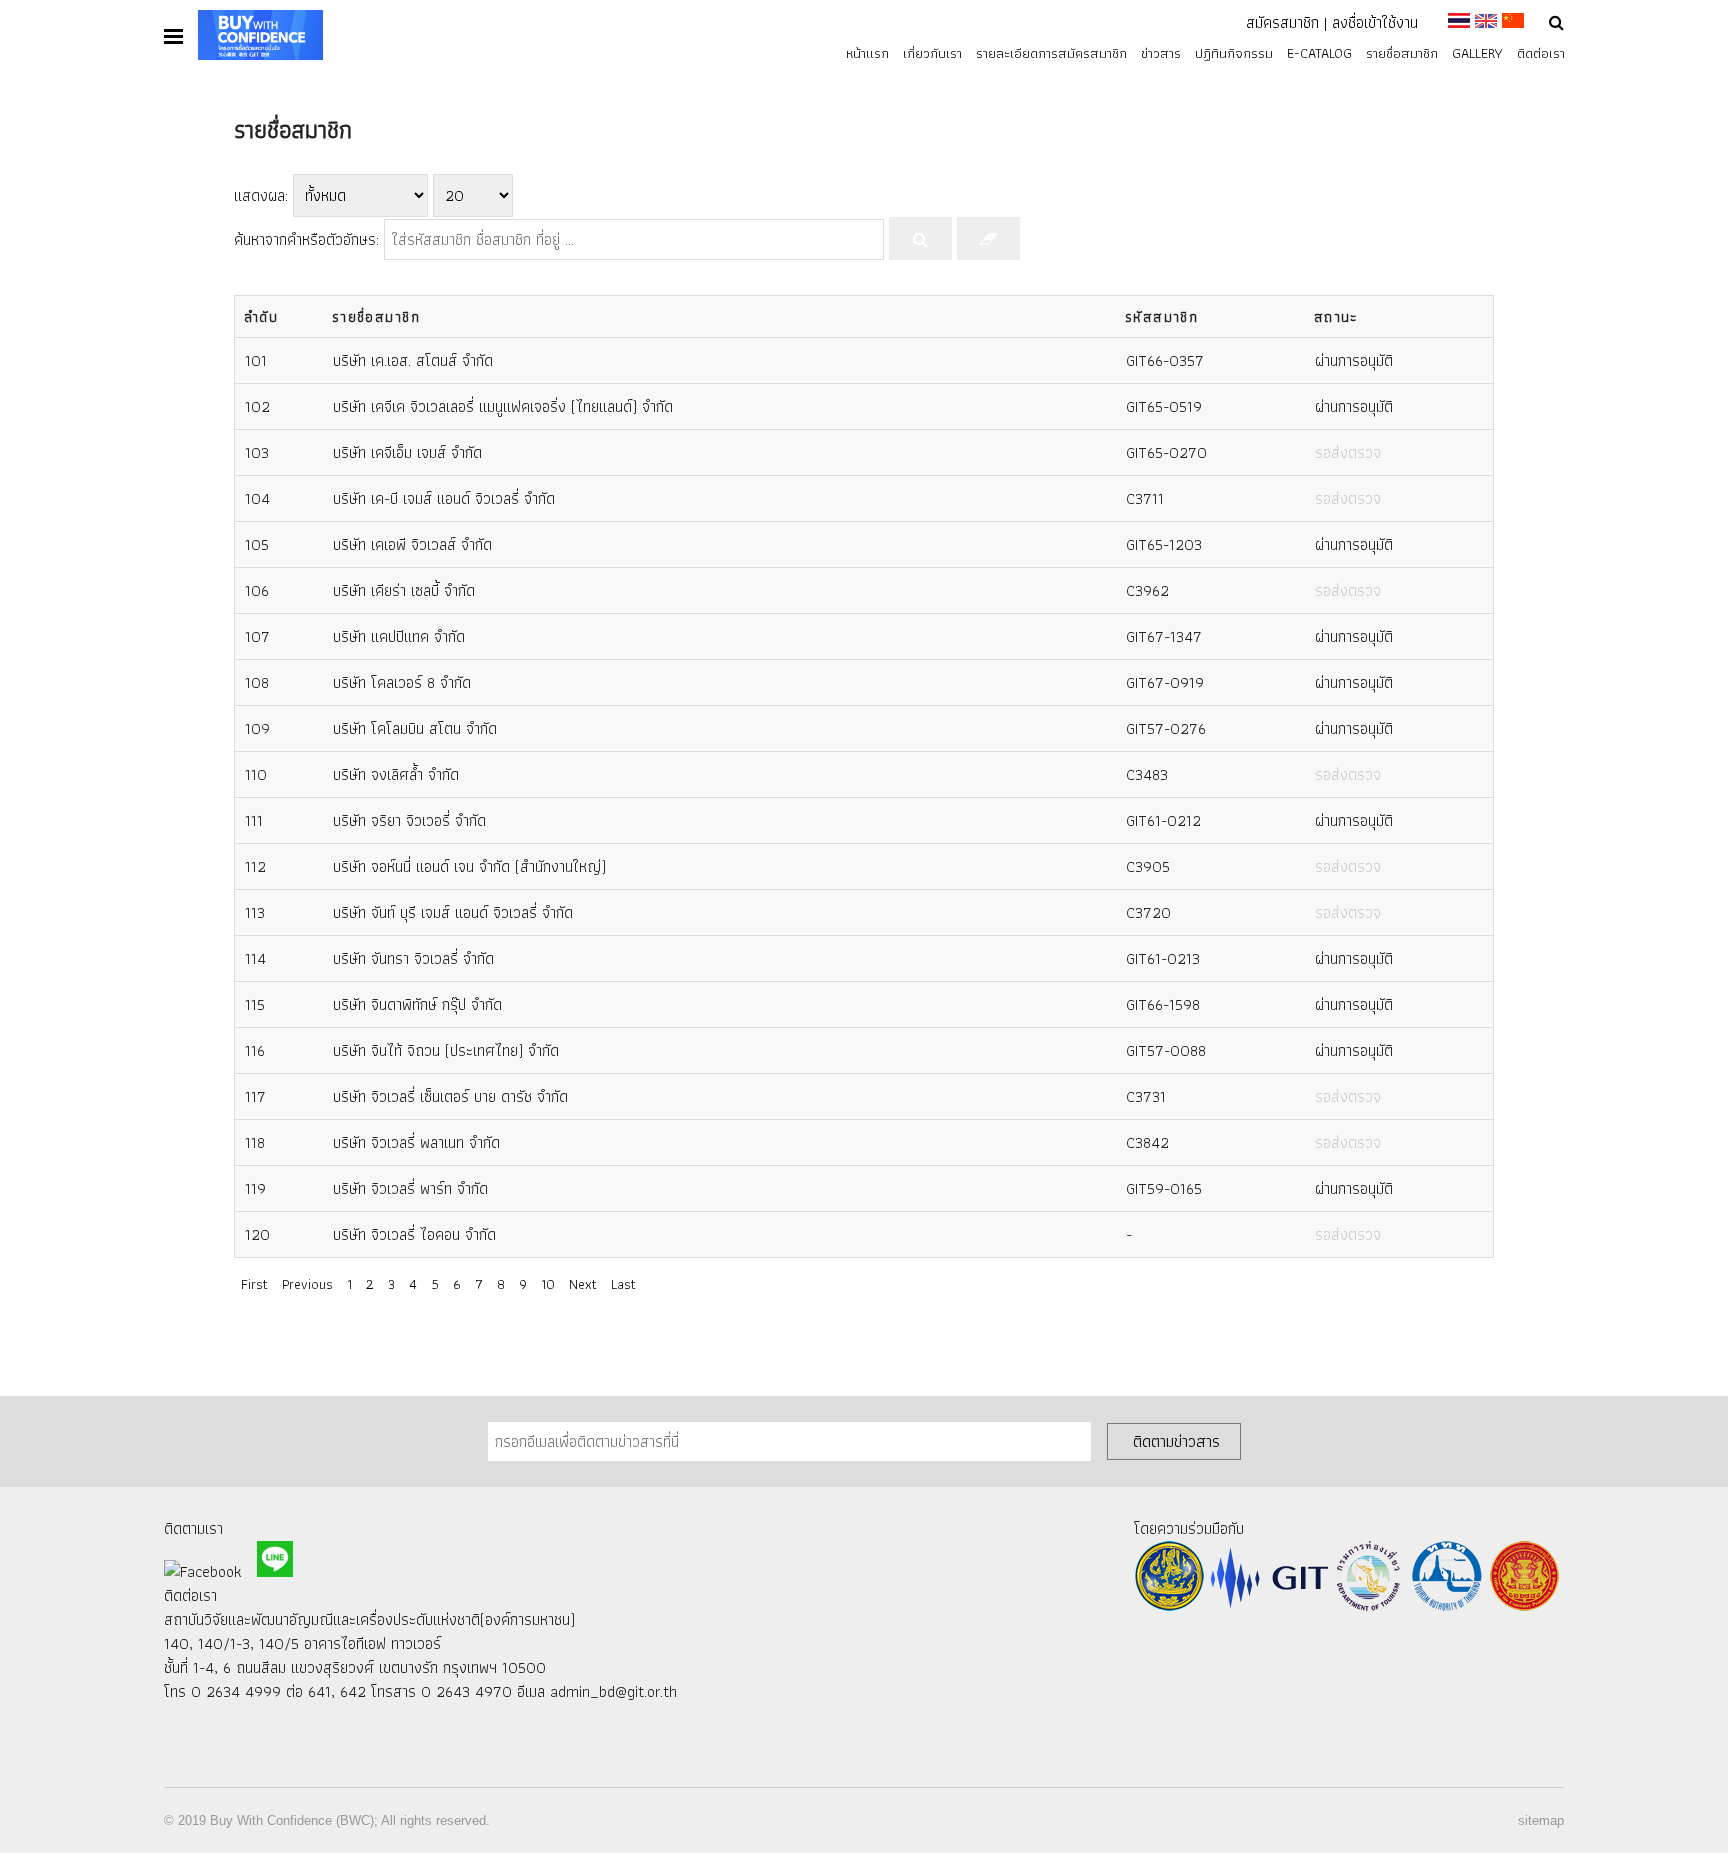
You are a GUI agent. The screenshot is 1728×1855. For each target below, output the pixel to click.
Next (583, 1284)
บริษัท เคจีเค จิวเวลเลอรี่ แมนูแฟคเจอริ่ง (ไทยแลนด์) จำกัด (503, 406)
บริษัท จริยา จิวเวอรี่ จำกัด (409, 820)
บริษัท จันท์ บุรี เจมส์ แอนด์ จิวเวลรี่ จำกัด (453, 912)
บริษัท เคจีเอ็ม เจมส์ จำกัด (407, 452)
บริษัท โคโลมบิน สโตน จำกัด (415, 728)
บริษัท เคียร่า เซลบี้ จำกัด (404, 590)
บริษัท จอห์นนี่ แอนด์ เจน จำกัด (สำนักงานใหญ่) (469, 866)
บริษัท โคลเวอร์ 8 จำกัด (402, 682)
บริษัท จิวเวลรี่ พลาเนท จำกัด (416, 1142)
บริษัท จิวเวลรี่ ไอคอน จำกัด (414, 1234)
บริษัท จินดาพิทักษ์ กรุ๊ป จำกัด (417, 1004)
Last (623, 1284)
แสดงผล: (261, 195)
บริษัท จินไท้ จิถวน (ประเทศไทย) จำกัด (446, 1050)
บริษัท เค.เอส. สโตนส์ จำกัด (413, 360)
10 (548, 1284)
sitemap (1541, 1820)
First (254, 1284)
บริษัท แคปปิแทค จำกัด (399, 636)
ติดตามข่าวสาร (1176, 1441)
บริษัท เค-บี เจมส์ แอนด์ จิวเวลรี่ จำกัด (444, 498)
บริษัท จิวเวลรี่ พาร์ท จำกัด (410, 1188)
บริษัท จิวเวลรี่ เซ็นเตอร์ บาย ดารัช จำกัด (450, 1096)
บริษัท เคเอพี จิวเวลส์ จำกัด (412, 544)
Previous (307, 1284)
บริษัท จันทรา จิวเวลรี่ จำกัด (413, 958)
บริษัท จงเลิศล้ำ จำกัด (396, 774)
